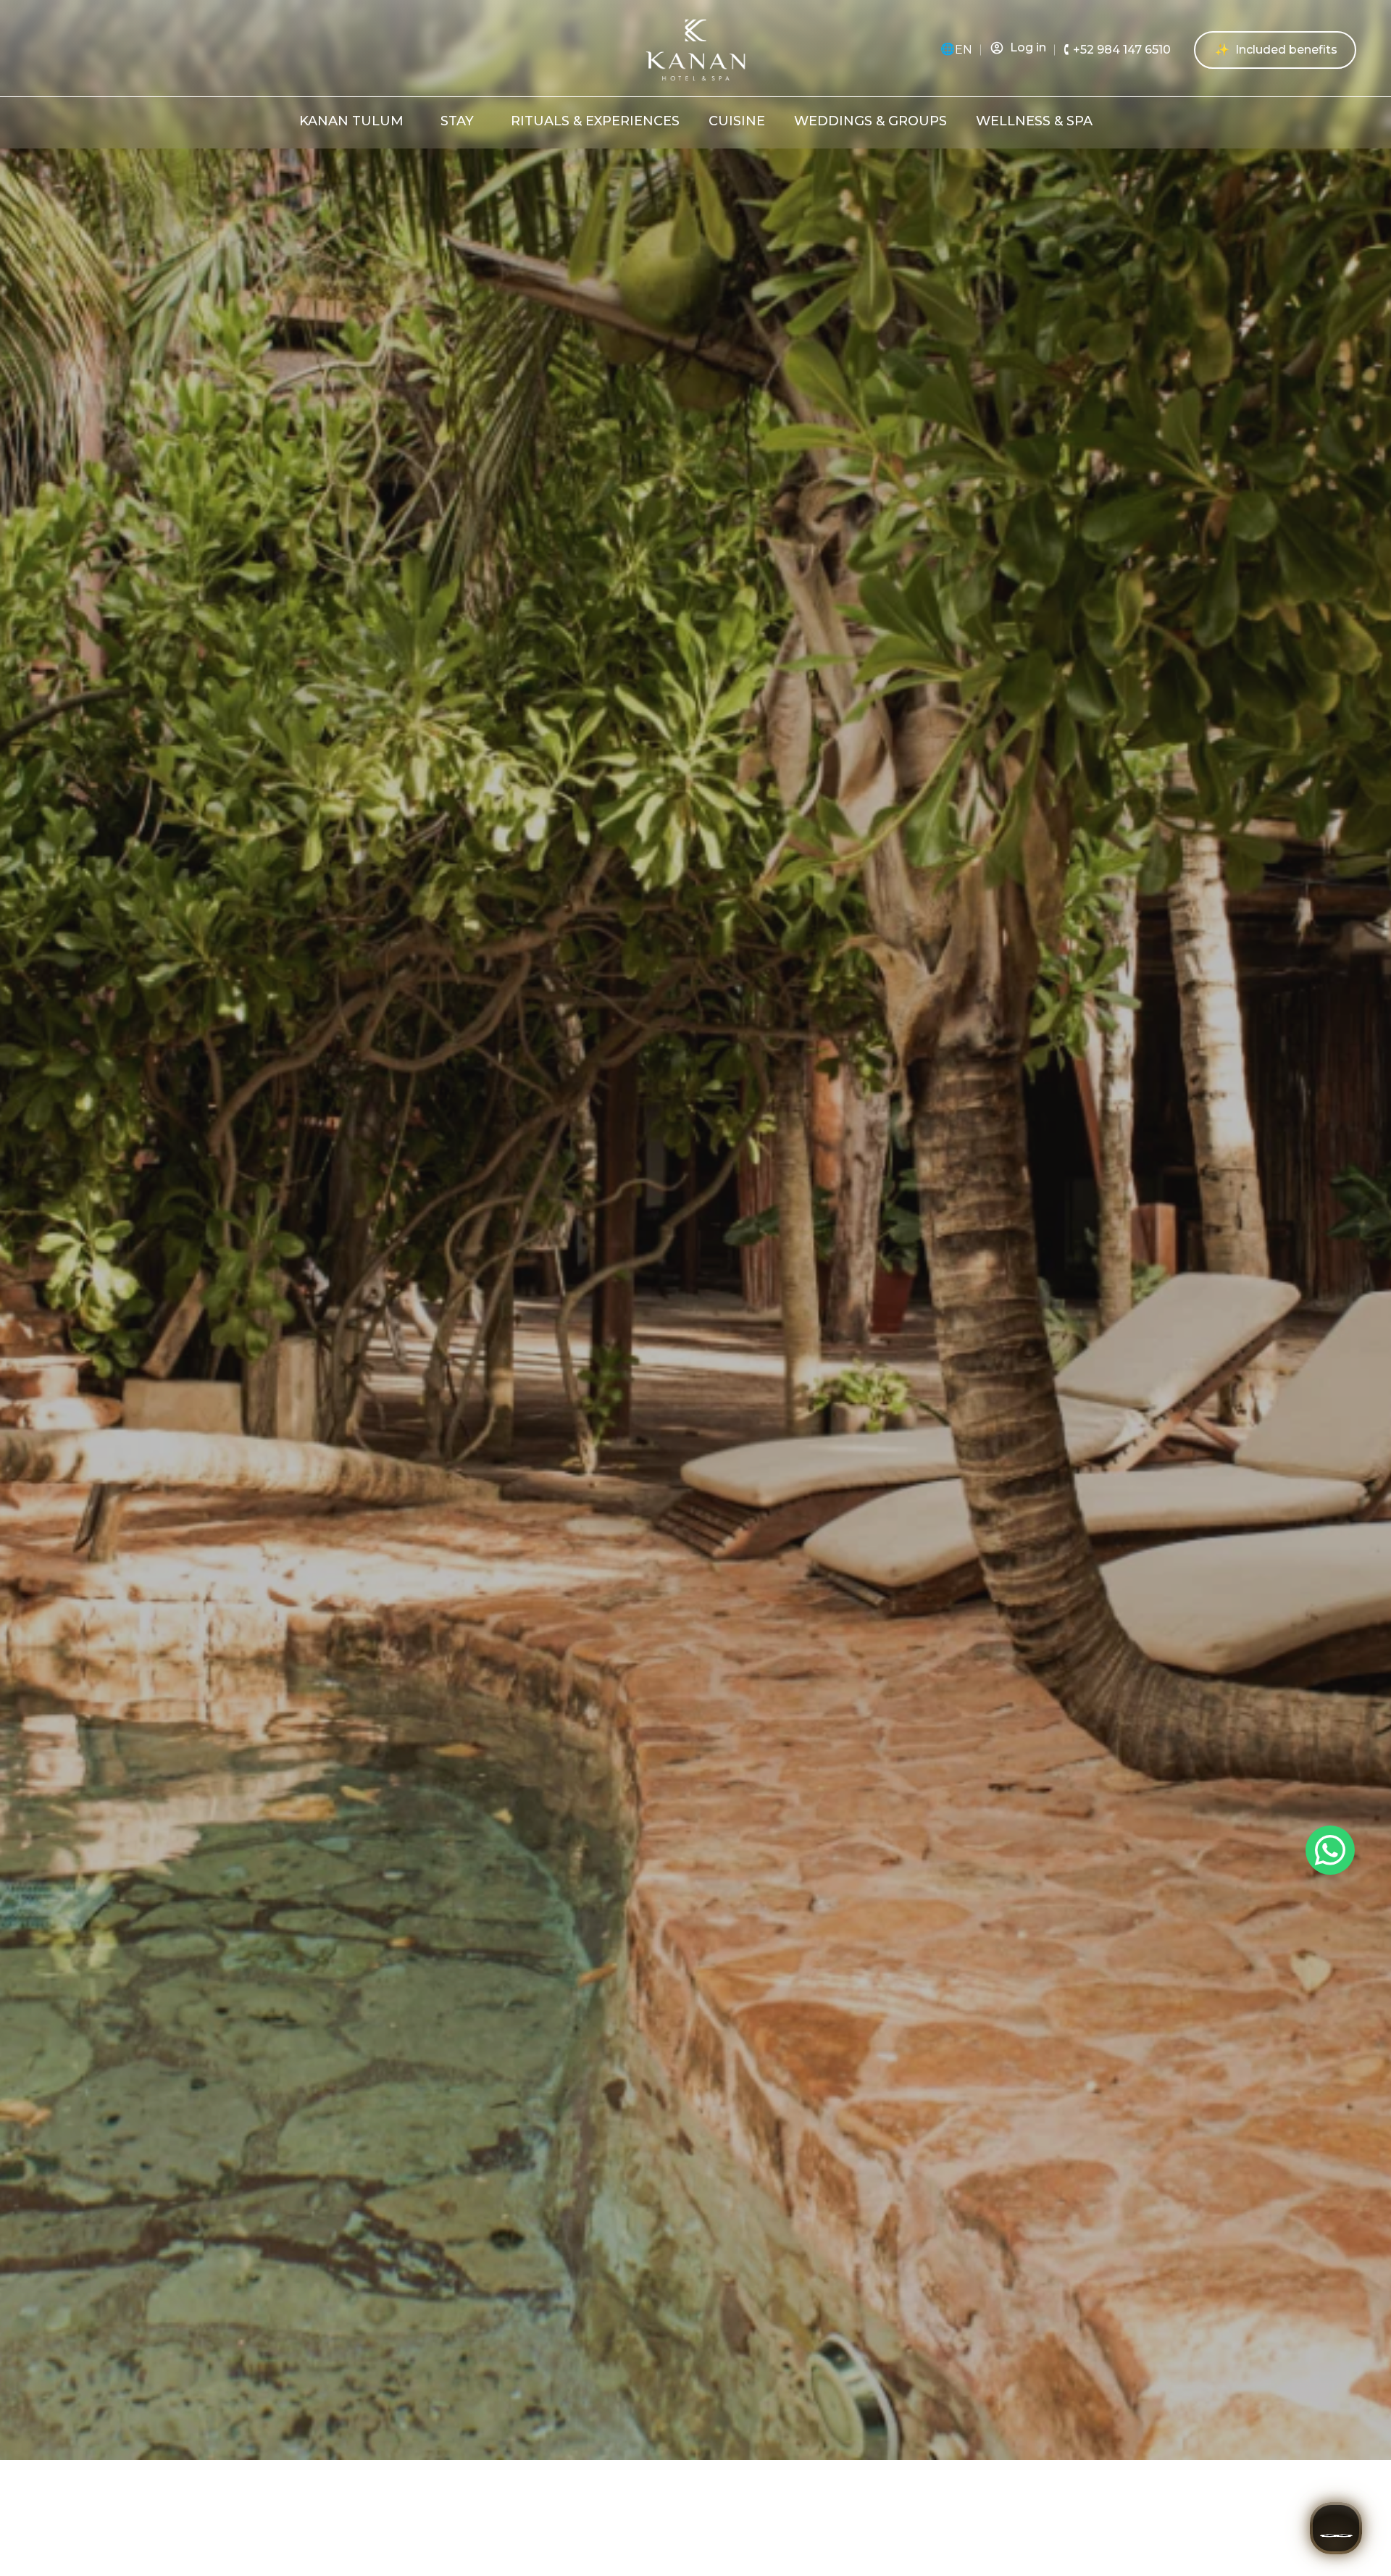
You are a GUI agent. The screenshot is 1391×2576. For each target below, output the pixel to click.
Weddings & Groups (870, 121)
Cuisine (737, 121)
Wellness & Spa (1034, 121)
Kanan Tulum (351, 121)
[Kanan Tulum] (413, 121)
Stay (457, 121)
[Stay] (484, 121)
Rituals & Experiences (595, 121)
